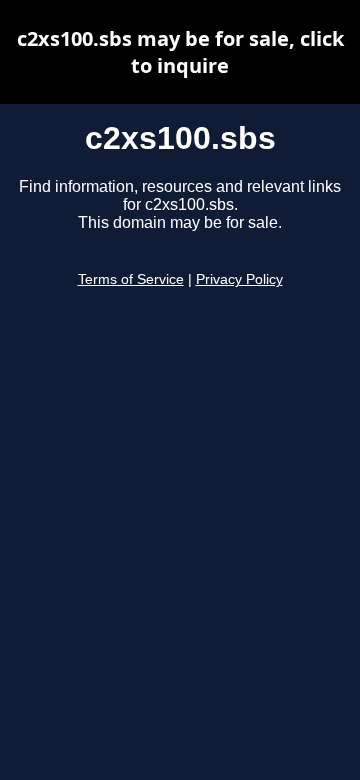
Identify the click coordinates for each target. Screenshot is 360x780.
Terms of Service (131, 279)
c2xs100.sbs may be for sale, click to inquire (180, 52)
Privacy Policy (239, 279)
